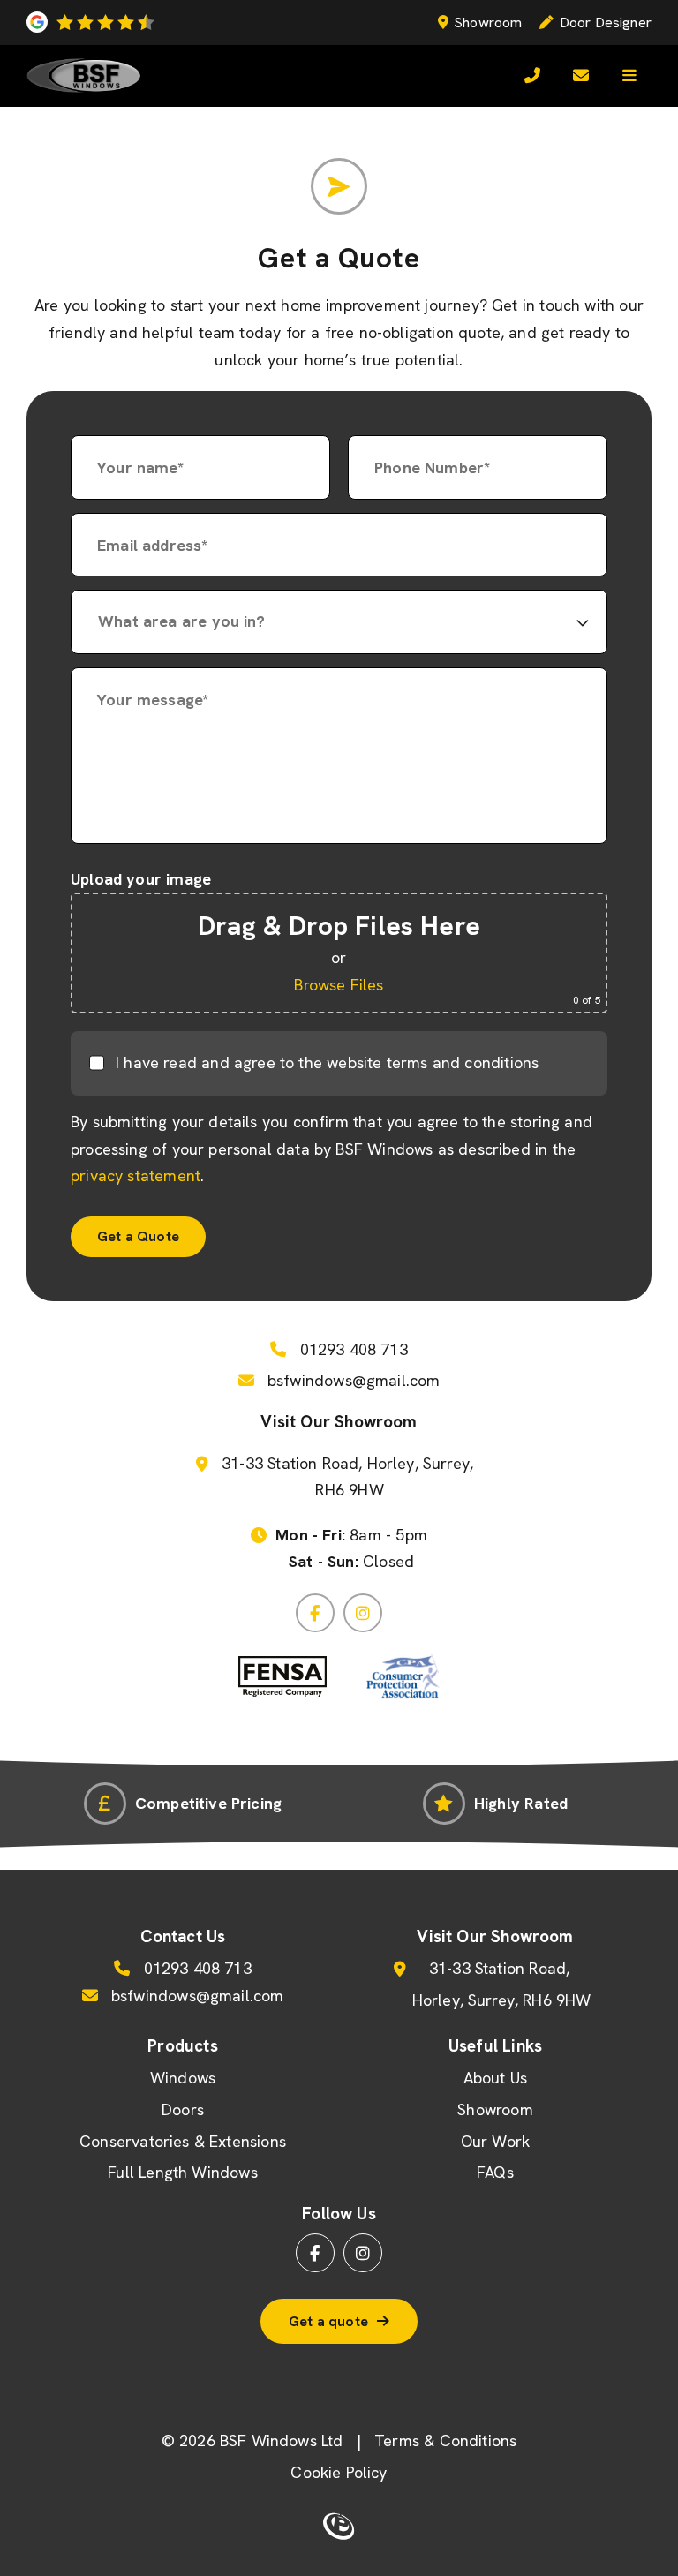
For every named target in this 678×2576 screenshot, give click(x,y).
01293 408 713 (351, 1349)
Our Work (495, 2141)
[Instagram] (363, 1613)
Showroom (488, 23)
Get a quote (328, 2321)
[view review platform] (90, 22)
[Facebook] (315, 1613)
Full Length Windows (182, 2172)
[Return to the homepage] (84, 76)
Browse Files (339, 985)
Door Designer (606, 23)
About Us (495, 2078)
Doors (183, 2109)
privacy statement (136, 1175)
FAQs (495, 2172)
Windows (183, 2078)
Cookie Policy (339, 2472)
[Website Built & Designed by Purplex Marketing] (339, 2527)
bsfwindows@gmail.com (352, 1380)
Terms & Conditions (445, 2440)
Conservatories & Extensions (183, 2141)
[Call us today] (532, 76)
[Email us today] (581, 76)
